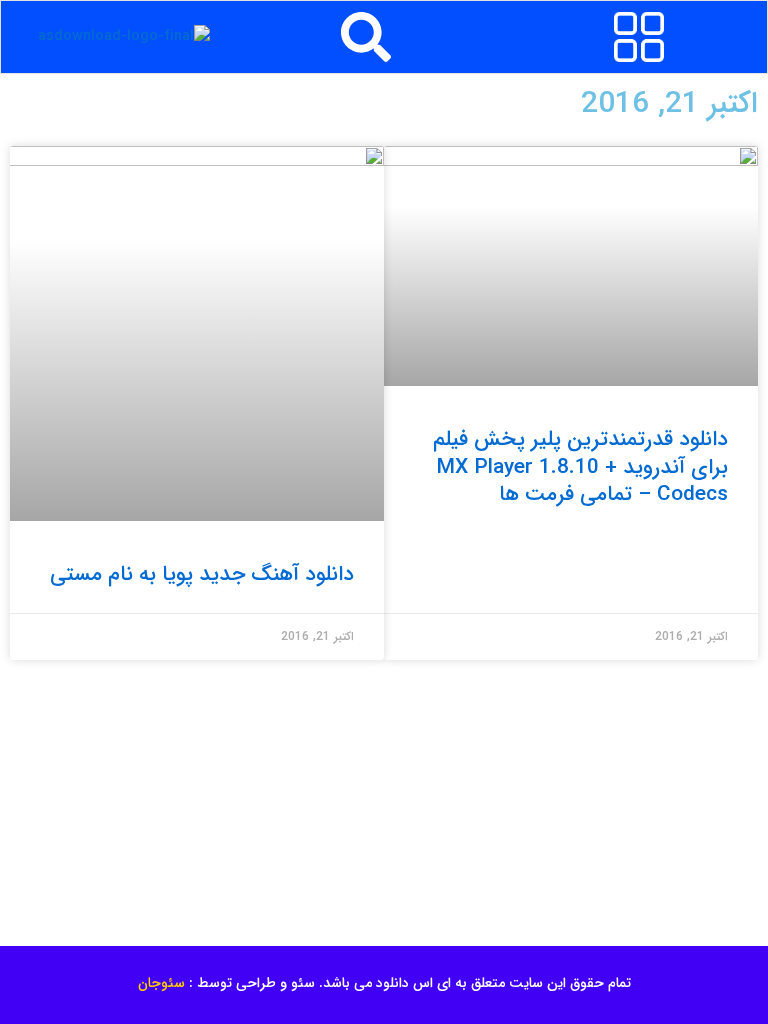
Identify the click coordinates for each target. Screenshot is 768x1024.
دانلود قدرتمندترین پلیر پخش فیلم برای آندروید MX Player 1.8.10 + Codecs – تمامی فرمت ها (580, 467)
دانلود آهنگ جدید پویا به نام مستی (202, 574)
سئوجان (161, 983)
